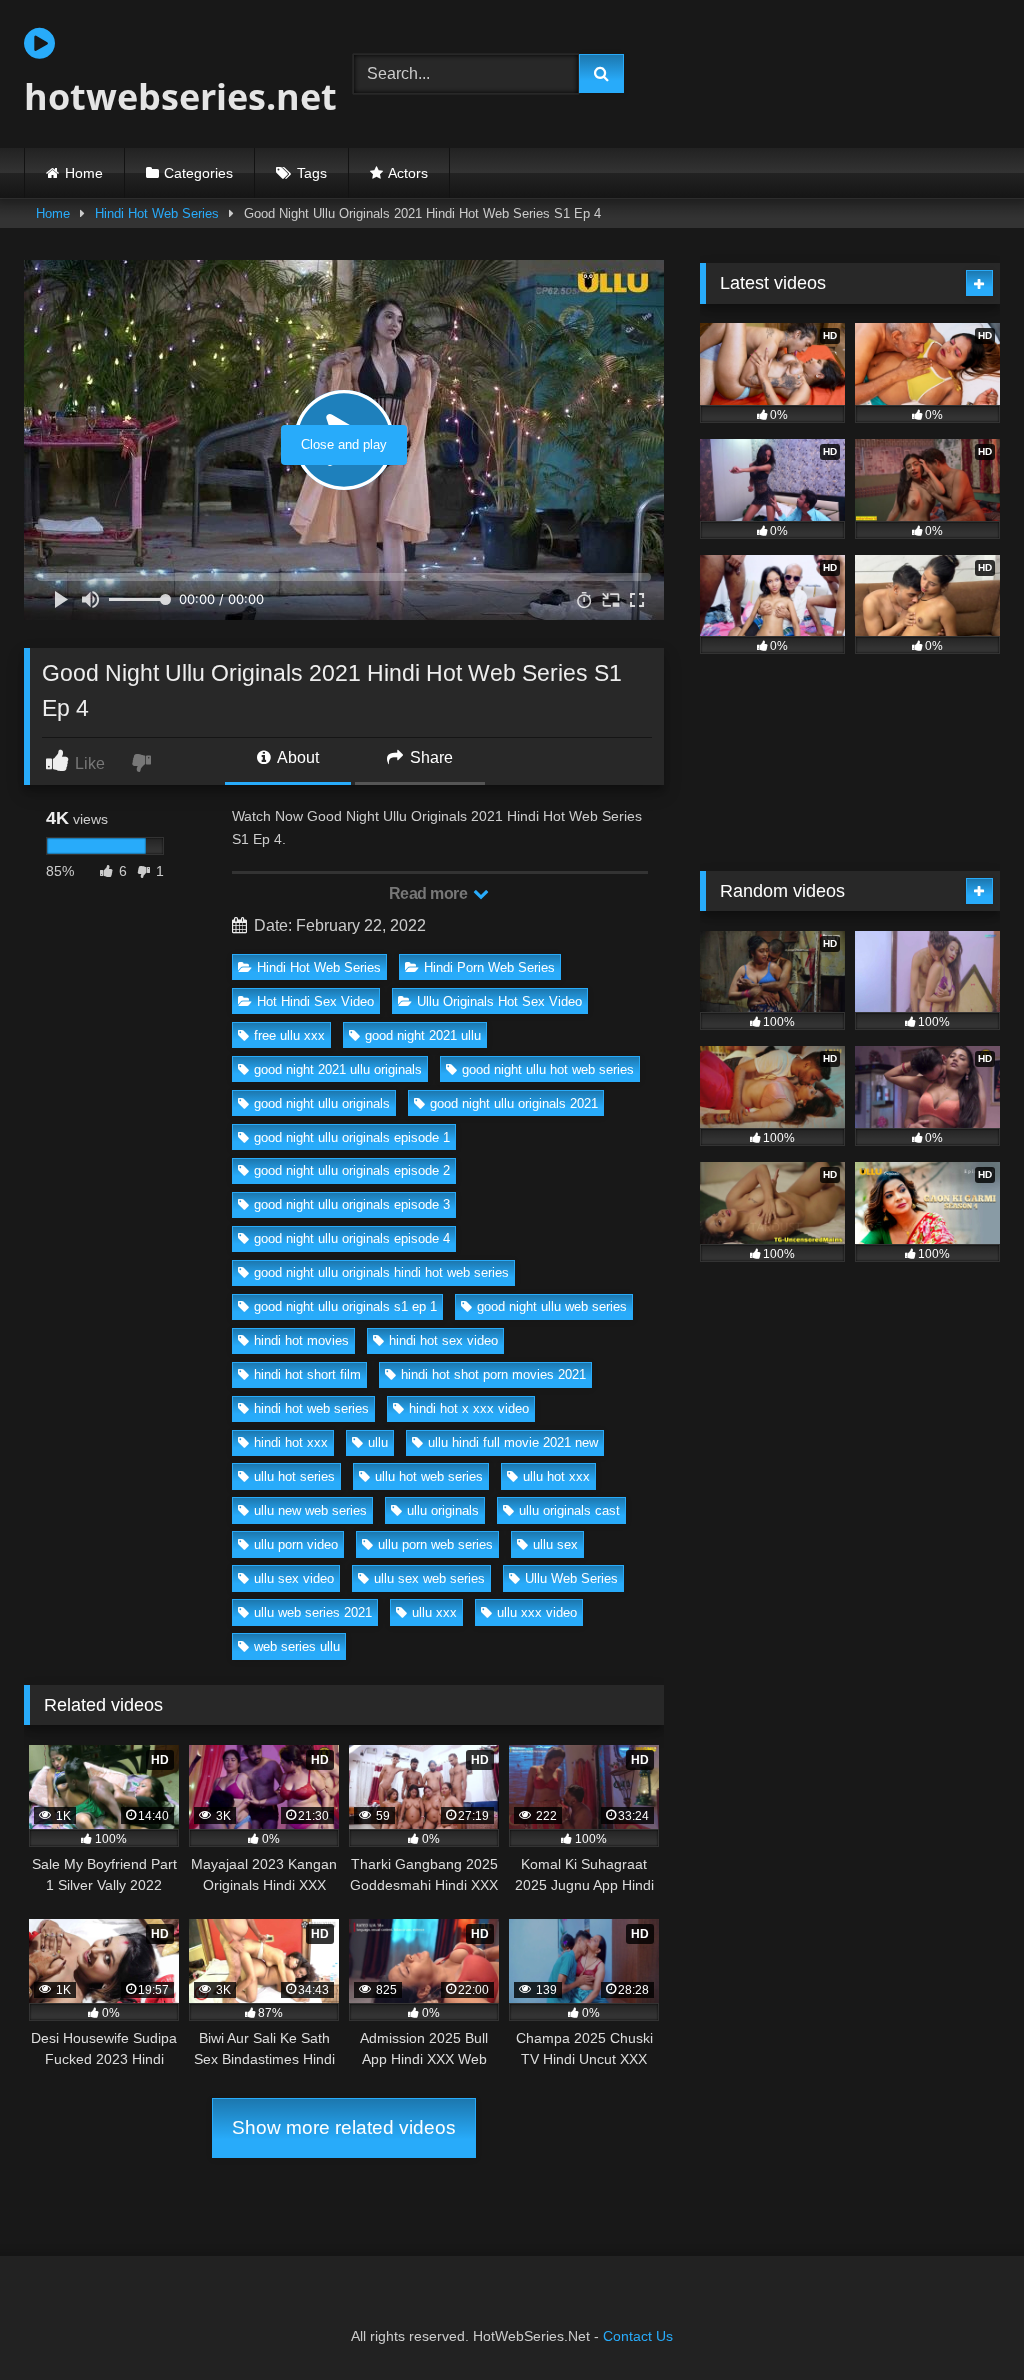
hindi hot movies (301, 1340)
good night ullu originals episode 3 (352, 1204)
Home (84, 173)
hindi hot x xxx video (469, 1408)
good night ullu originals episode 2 (352, 1170)
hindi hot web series (311, 1408)
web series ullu (297, 1646)
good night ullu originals (322, 1103)
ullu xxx (434, 1612)
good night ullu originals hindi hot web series (381, 1272)
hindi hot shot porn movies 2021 (493, 1374)
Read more (430, 893)
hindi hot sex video (443, 1340)
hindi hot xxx (291, 1442)
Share (429, 757)
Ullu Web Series (571, 1578)
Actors (408, 173)
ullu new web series (310, 1510)
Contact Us (638, 2336)
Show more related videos (344, 2127)
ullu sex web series (429, 1578)
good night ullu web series (552, 1306)
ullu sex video (294, 1578)
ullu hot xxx (556, 1476)
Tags (312, 173)
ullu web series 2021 (313, 1612)
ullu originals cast (569, 1510)
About (296, 757)
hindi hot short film (307, 1374)
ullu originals (443, 1510)
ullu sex (555, 1544)
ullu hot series (294, 1476)
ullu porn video (296, 1544)
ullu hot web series (429, 1476)
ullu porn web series (435, 1544)
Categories (198, 173)
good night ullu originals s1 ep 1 (345, 1306)
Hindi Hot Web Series (157, 213)
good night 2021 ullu (423, 1035)
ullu (378, 1442)
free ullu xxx (289, 1035)
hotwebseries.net (165, 96)
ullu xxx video (537, 1612)
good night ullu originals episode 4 (352, 1238)
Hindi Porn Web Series (489, 967)
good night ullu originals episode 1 (352, 1137)
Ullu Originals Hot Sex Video (499, 1001)
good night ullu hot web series (548, 1069)
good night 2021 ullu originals (338, 1069)
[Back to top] (962, 2320)
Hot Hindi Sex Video (315, 1001)
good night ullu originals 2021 (514, 1103)
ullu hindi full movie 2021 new (513, 1442)
